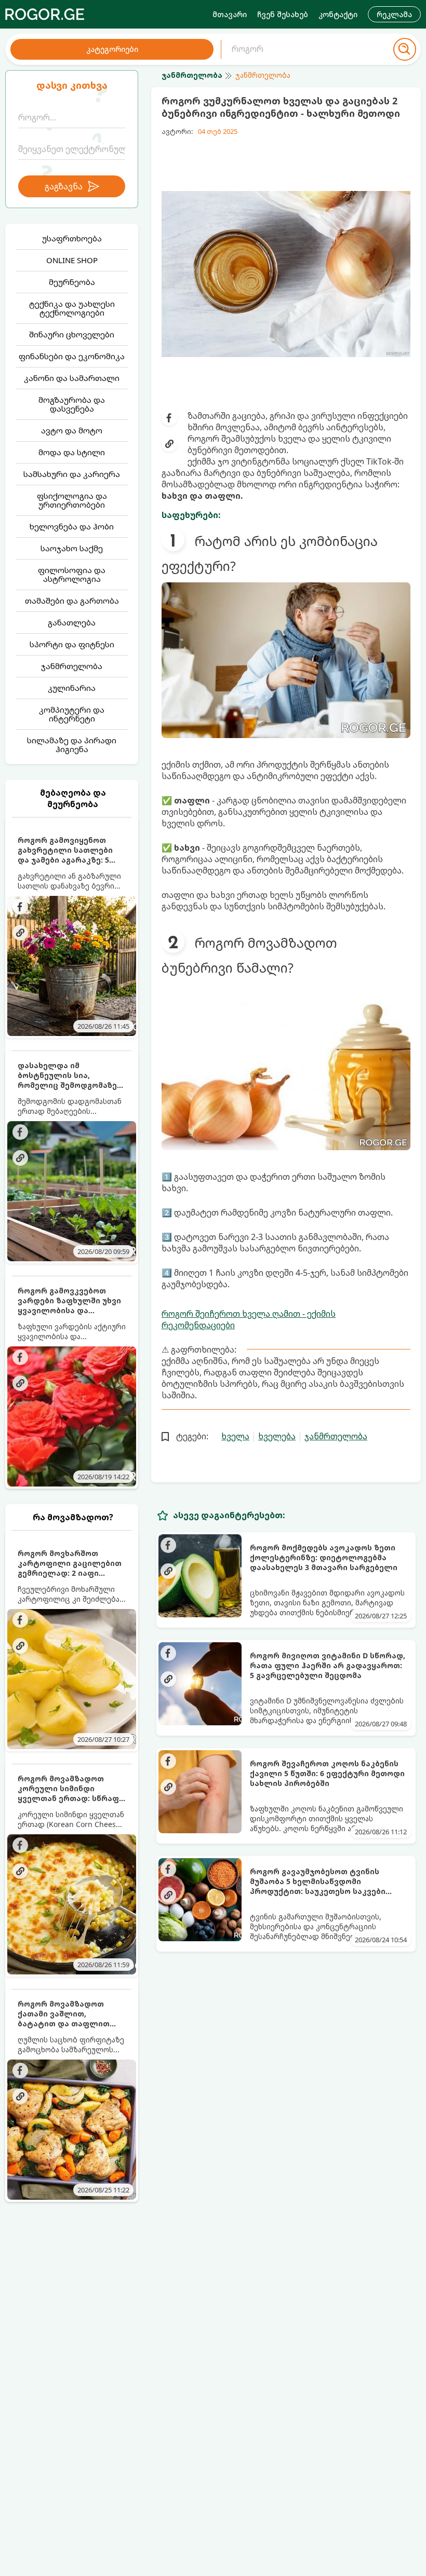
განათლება (72, 622)
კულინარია (72, 688)
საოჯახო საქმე (72, 548)
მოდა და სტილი (72, 452)
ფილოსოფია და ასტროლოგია (72, 574)
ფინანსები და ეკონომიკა (72, 356)
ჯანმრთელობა (72, 666)
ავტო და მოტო (72, 430)
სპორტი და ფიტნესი (72, 644)
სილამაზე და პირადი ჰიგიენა (72, 745)
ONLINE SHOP (72, 260)
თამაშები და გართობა (72, 601)
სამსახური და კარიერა (72, 474)
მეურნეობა (72, 282)
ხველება (277, 1436)
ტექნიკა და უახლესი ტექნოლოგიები (72, 308)
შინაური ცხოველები (72, 334)
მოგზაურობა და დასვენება (72, 404)
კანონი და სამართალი (72, 378)
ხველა (235, 1436)
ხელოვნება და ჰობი (72, 526)
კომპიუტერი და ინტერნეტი (72, 714)
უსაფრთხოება (72, 238)
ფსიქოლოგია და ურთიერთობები (72, 500)
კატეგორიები (112, 49)
